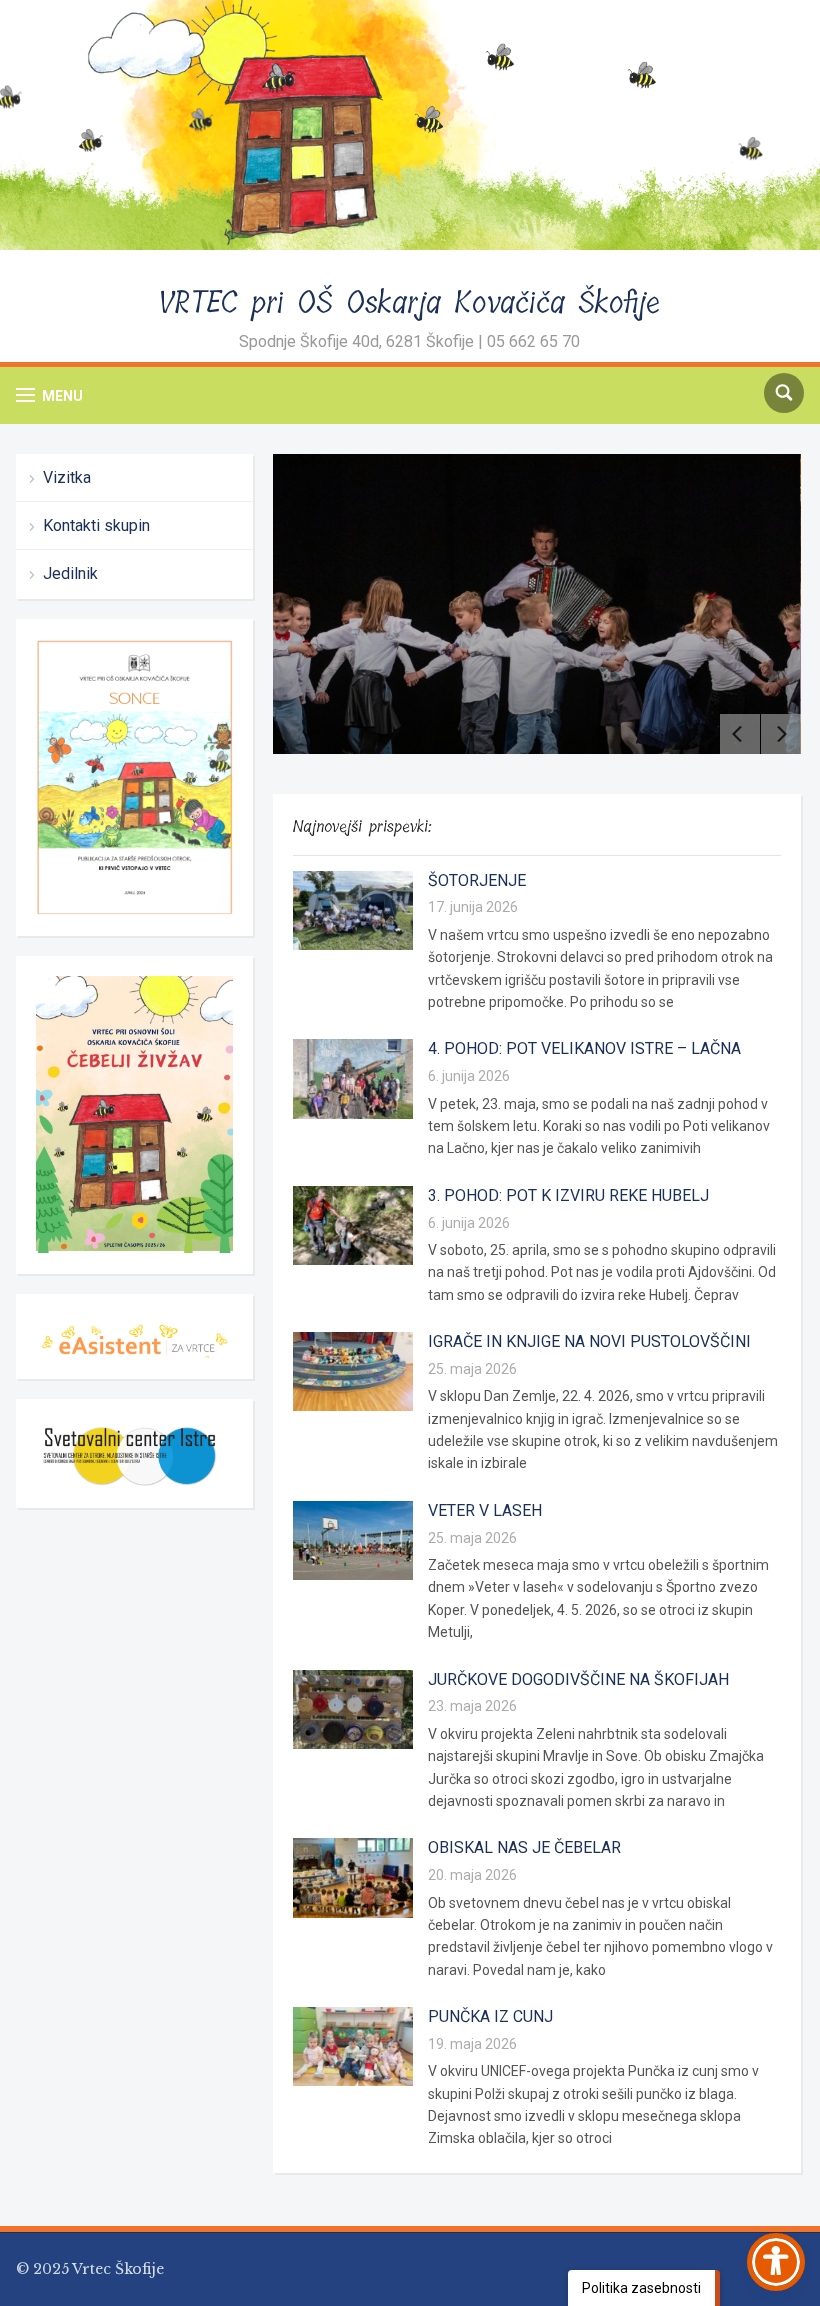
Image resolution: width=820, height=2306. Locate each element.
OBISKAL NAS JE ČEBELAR (524, 1847)
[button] (49, 395)
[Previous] (740, 734)
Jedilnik (70, 573)
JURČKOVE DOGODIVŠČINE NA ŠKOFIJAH (578, 1679)
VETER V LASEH (485, 1510)
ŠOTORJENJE (477, 880)
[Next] (781, 734)
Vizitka (67, 477)
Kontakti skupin (96, 525)
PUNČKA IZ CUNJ (490, 2016)
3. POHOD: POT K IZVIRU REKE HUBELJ (568, 1195)
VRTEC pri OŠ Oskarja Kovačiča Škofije (409, 303)
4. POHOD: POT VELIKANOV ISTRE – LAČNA (584, 1048)
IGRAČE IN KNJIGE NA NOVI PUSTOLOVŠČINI (589, 1341)
